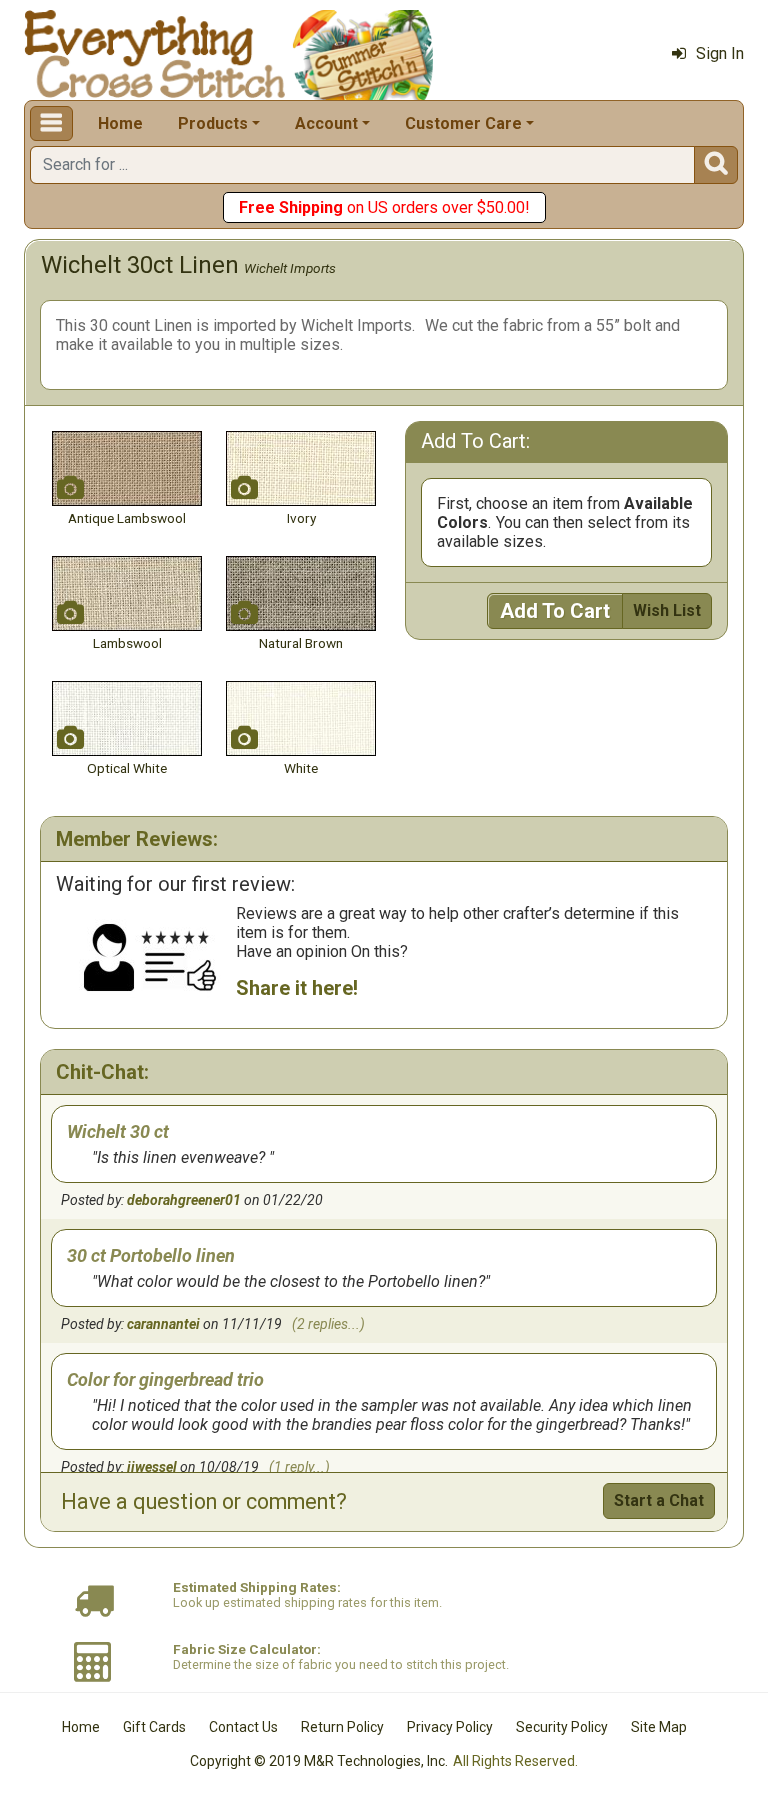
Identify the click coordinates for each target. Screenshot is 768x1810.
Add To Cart (555, 611)
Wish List (667, 610)
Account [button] (326, 123)
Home (120, 123)
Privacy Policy (450, 1727)
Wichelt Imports (290, 268)
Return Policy (342, 1727)
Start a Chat (659, 1500)
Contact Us (243, 1727)
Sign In (720, 53)
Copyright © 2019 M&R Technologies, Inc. (319, 1761)
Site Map (659, 1727)
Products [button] (213, 123)
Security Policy (562, 1727)
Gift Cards (154, 1727)
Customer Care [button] (463, 123)
